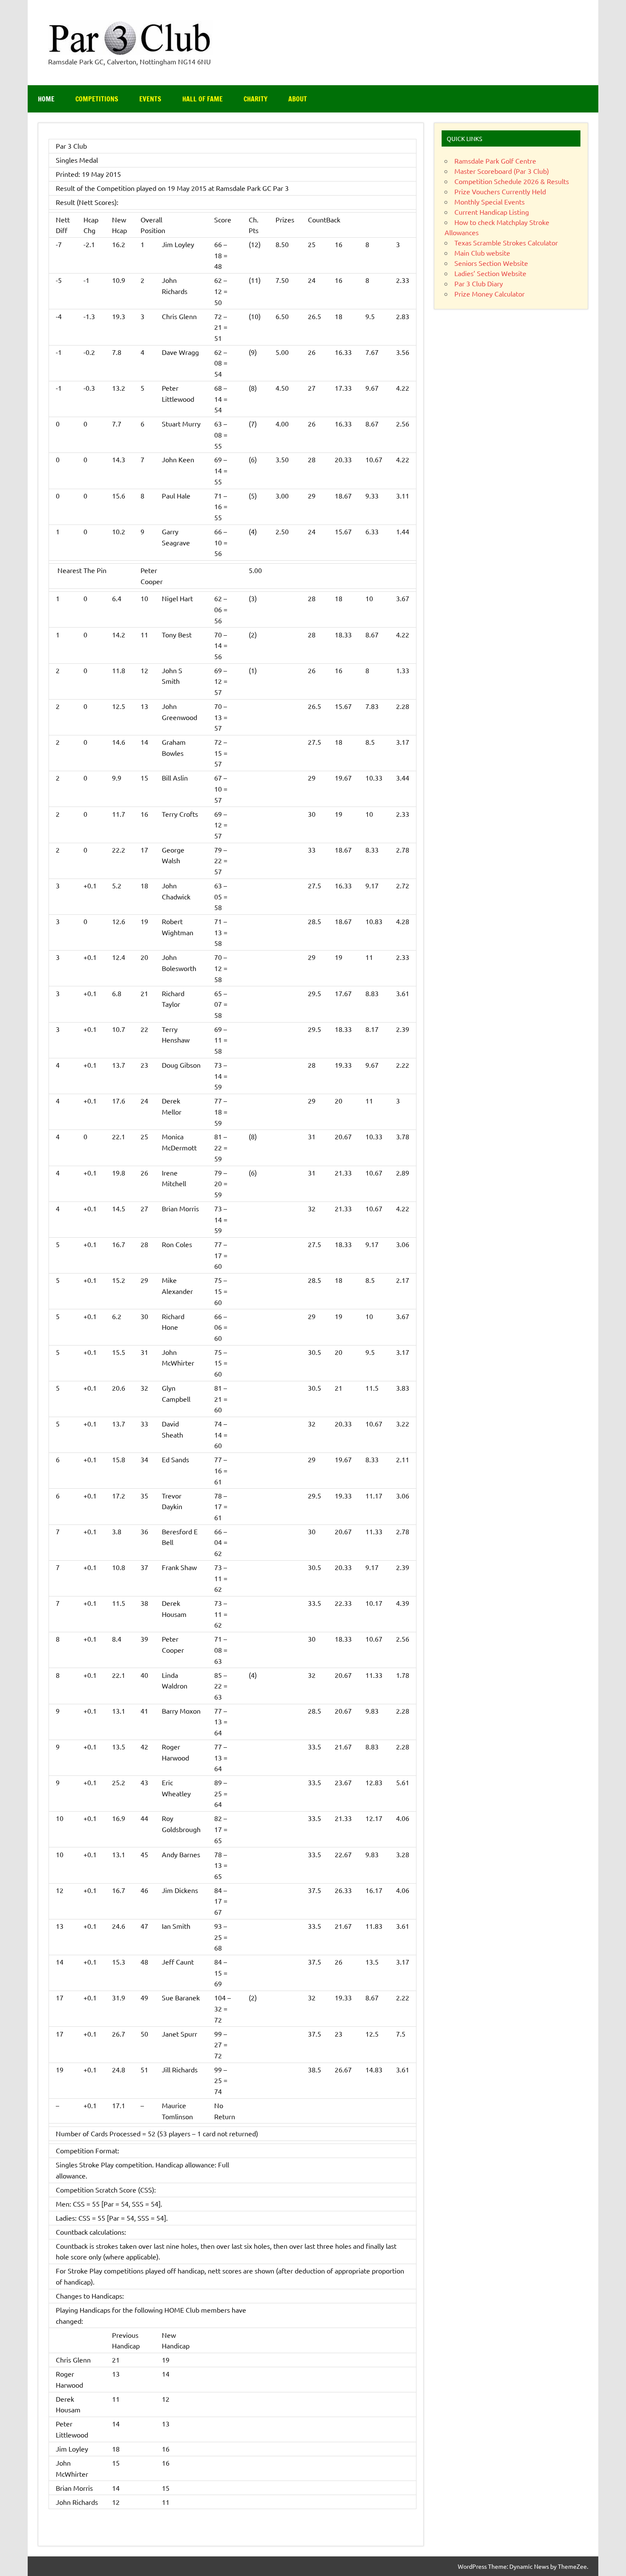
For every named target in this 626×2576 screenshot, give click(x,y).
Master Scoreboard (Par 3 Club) (502, 171)
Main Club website (482, 253)
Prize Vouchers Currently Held (500, 191)
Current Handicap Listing (492, 212)
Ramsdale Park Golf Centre (495, 161)
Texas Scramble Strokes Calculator (506, 242)
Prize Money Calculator (490, 294)
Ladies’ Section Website (490, 273)
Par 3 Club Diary (479, 283)
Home (46, 99)
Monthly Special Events (490, 202)
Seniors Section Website (491, 263)
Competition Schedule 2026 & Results (512, 181)
